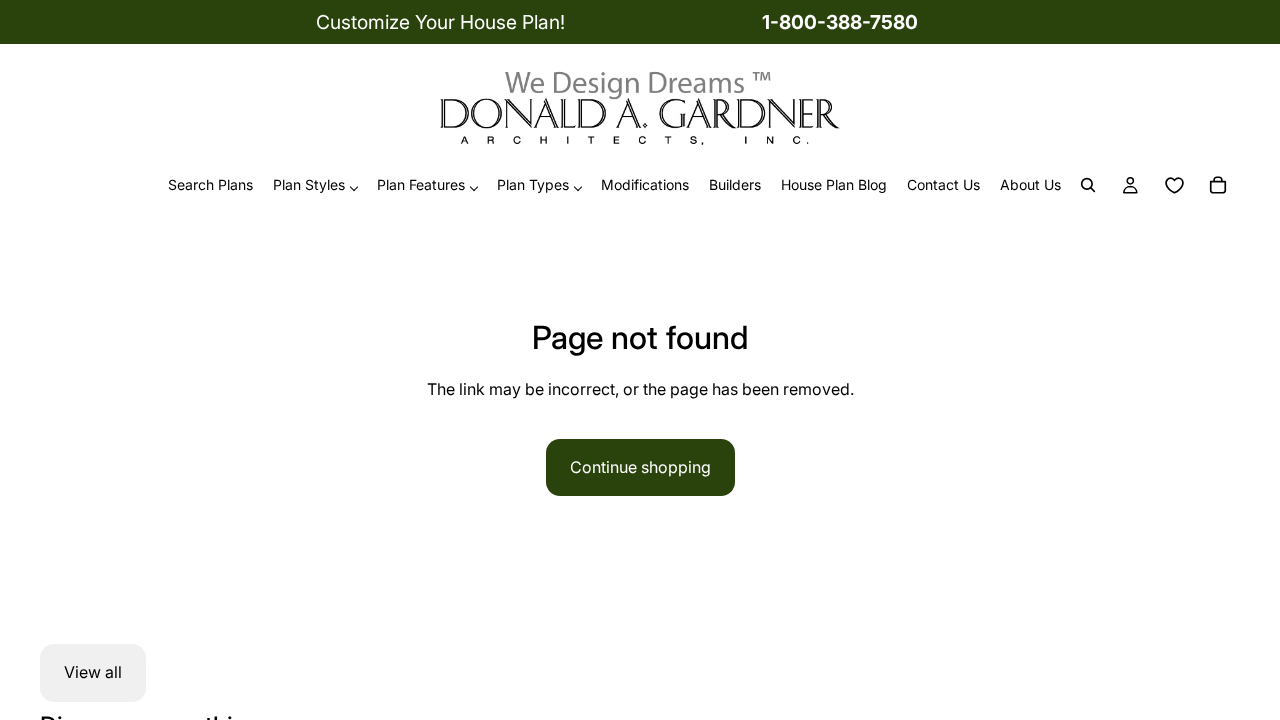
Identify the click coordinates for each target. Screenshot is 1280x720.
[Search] (1088, 186)
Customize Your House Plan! (440, 22)
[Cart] (1218, 186)
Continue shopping (640, 467)
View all (93, 672)
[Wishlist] (1174, 186)
